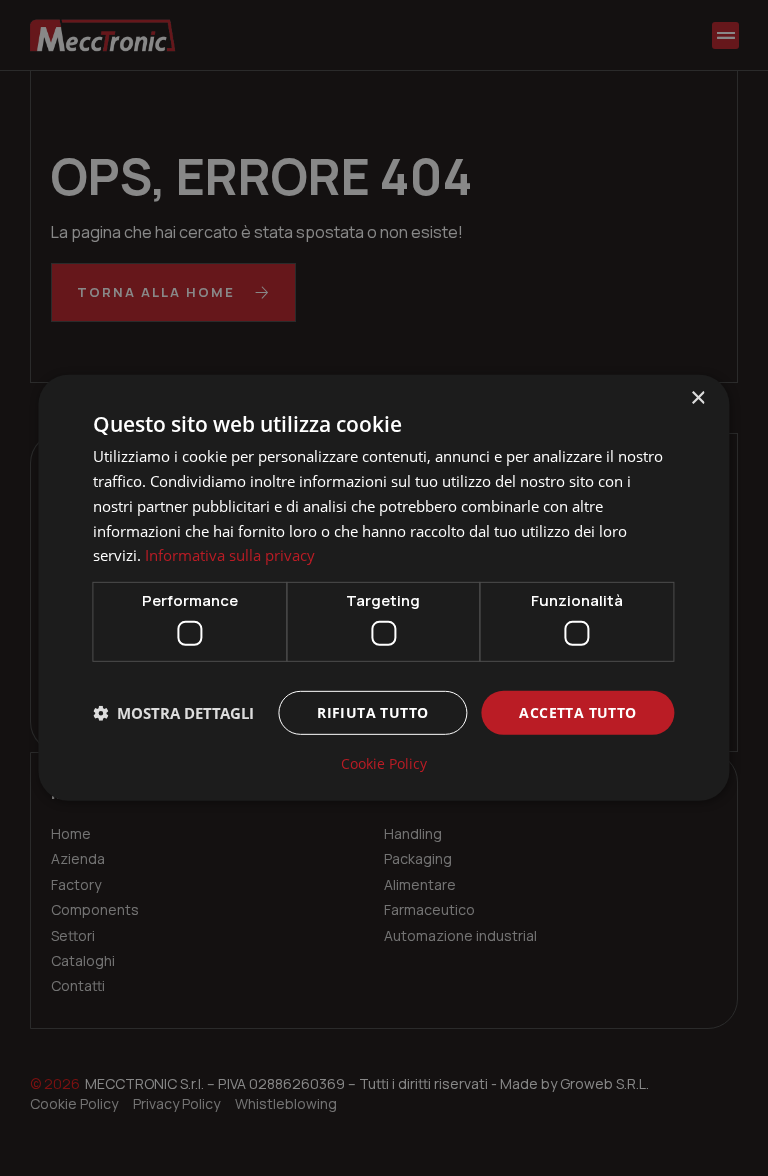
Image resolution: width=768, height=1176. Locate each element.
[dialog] (383, 588)
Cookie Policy (384, 764)
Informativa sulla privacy (230, 555)
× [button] (697, 398)
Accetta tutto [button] (577, 711)
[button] (173, 713)
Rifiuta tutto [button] (372, 711)
